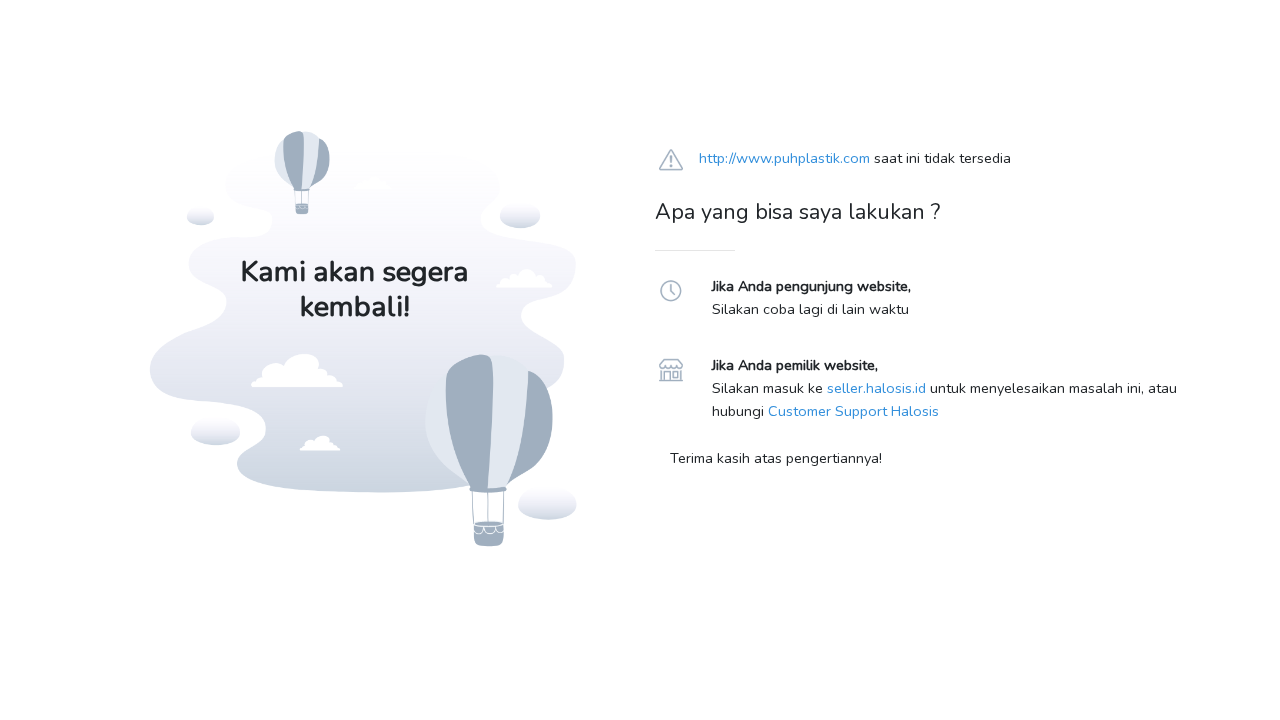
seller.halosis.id (876, 388)
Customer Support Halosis (853, 411)
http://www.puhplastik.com (784, 158)
